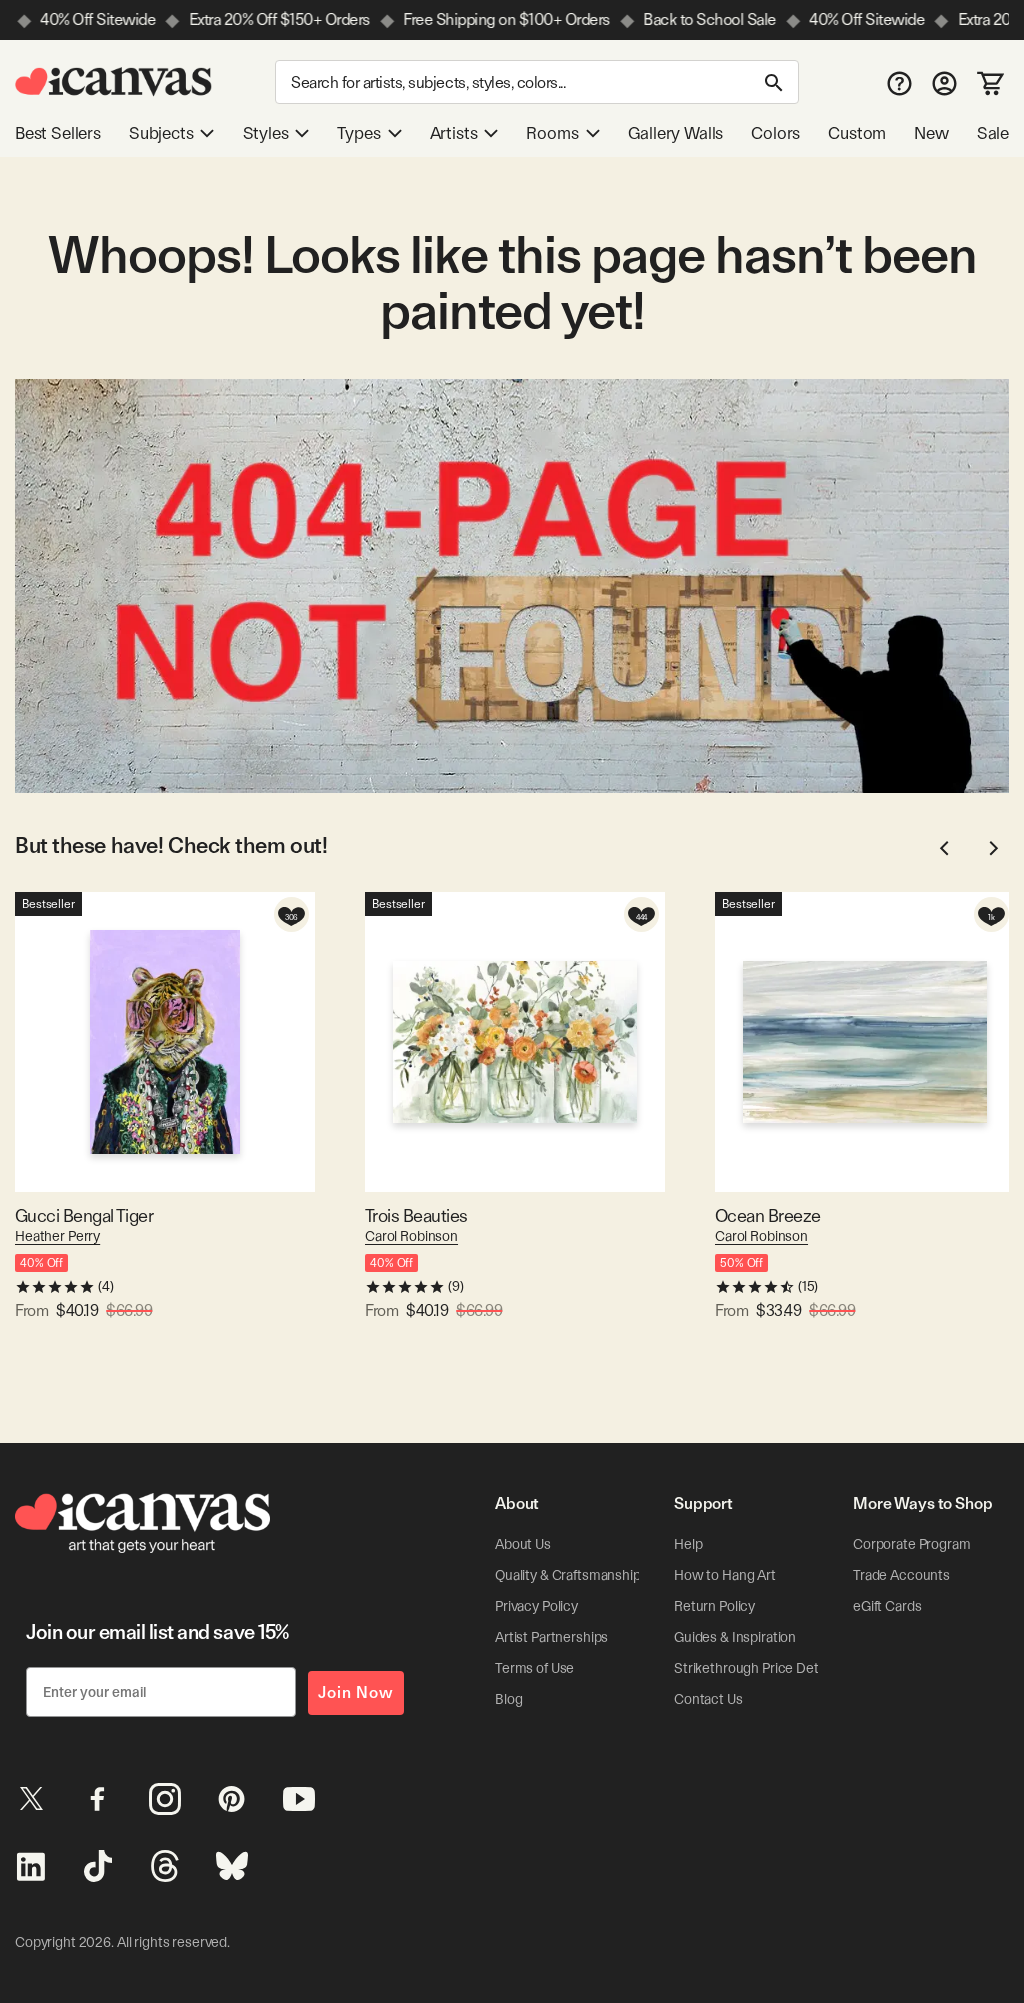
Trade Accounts (901, 1575)
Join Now (356, 1692)
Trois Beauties (416, 1215)
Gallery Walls (676, 133)
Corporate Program (912, 1544)
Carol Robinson (411, 1236)
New (931, 133)
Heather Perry (57, 1236)
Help (688, 1544)
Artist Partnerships (551, 1637)
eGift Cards (887, 1606)
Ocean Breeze (768, 1215)
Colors (775, 133)
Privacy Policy (536, 1606)
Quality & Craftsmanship (568, 1575)
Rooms (552, 133)
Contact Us (708, 1699)
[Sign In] (944, 82)
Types (358, 133)
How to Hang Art (725, 1575)
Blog (508, 1699)
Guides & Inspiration (735, 1637)
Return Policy (714, 1606)
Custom (857, 133)
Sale (993, 133)
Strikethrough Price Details (756, 1668)
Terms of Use (534, 1668)
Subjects (161, 133)
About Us (523, 1544)
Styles (266, 133)
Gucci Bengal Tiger (84, 1215)
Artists (454, 133)
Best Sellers (58, 133)
